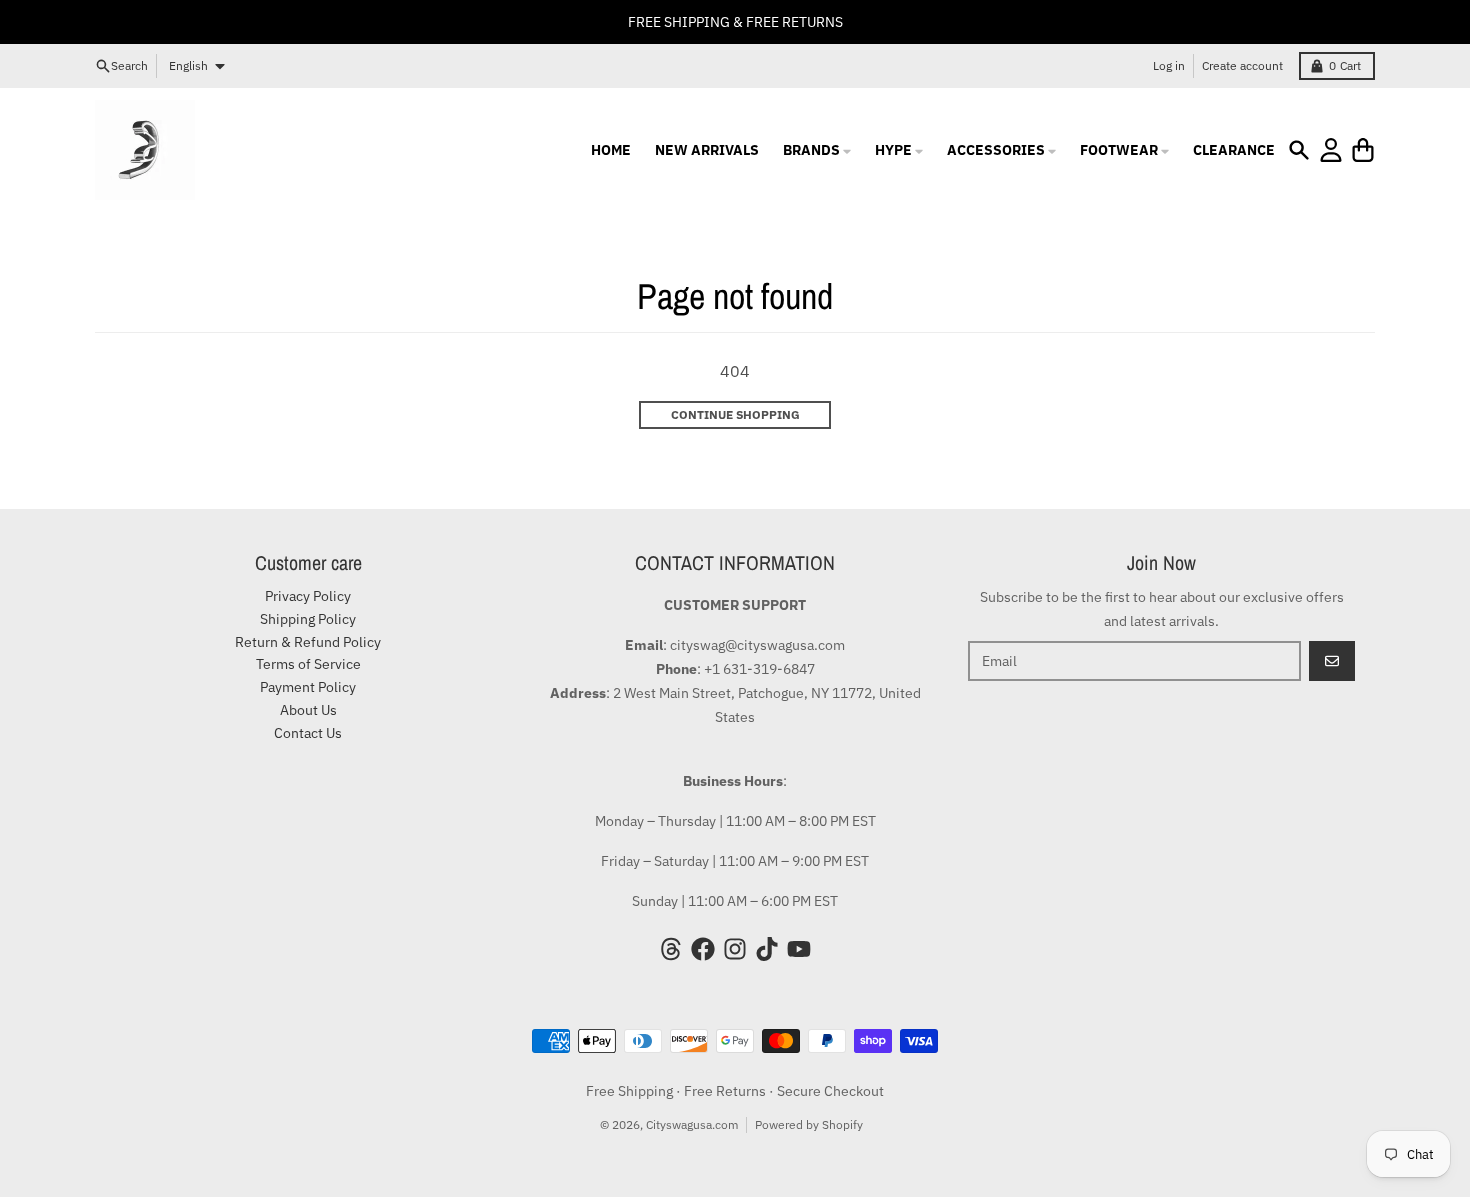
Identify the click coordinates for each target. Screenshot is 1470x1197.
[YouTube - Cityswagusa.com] (799, 949)
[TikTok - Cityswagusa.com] (767, 949)
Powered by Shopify (809, 1124)
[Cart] (1363, 150)
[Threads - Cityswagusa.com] (671, 949)
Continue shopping (735, 414)
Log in (1169, 65)
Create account (1242, 65)
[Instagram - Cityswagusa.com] (735, 949)
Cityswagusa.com (692, 1124)
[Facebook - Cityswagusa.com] (703, 949)
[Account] (1331, 150)
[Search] (1299, 150)
